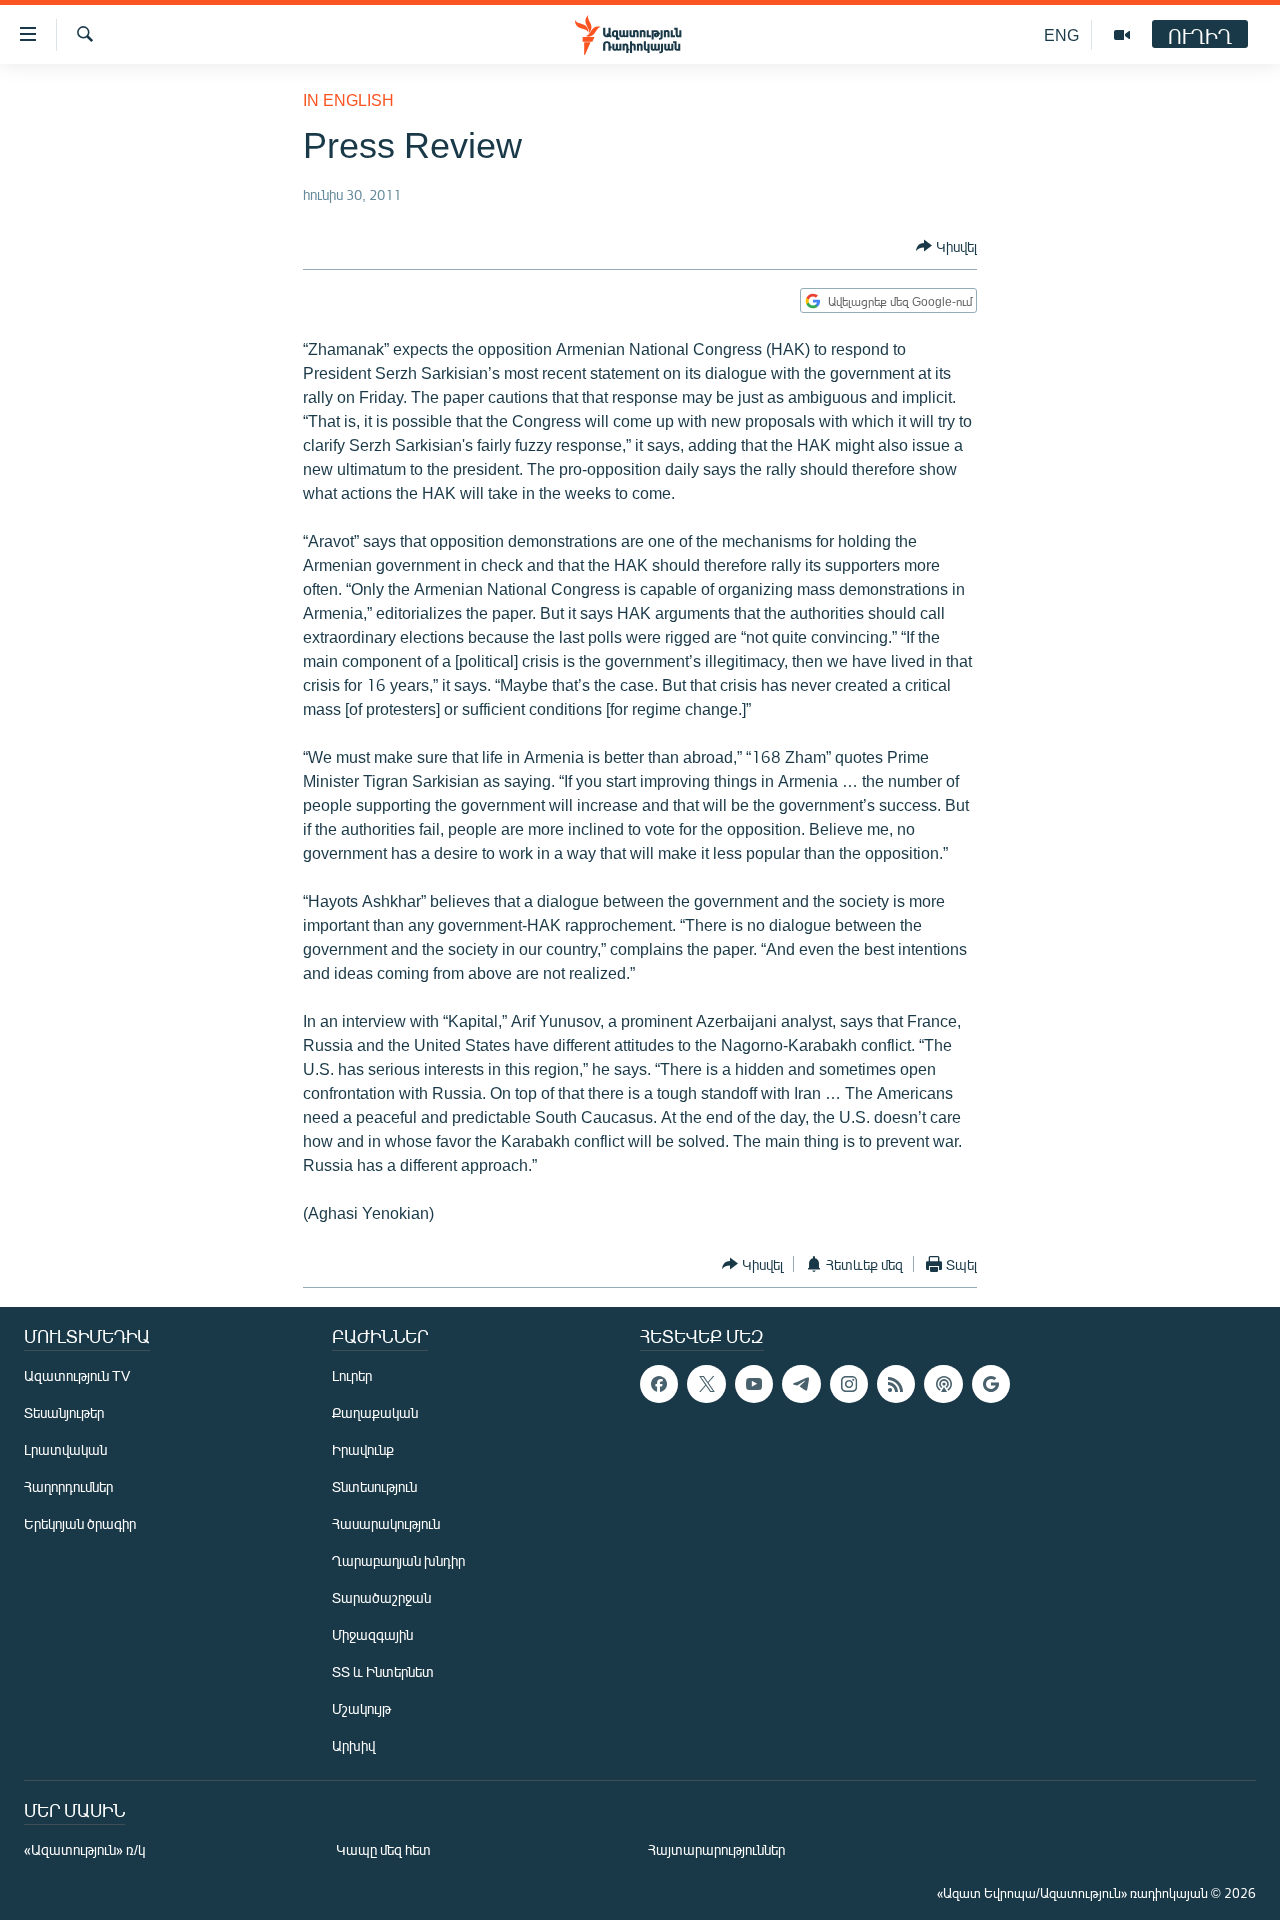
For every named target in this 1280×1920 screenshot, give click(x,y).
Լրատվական (65, 1449)
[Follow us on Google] (991, 1384)
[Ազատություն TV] (1122, 35)
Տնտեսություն (374, 1486)
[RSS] (896, 1384)
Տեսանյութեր (64, 1412)
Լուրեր (352, 1375)
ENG (1061, 34)
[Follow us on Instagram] (849, 1384)
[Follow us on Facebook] (659, 1384)
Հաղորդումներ (68, 1486)
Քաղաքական (375, 1412)
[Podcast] (943, 1384)
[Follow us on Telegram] (801, 1384)
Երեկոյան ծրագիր (80, 1523)
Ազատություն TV (77, 1375)
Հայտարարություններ (716, 1849)
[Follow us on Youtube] (754, 1384)
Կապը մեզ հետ (383, 1849)
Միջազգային (372, 1634)
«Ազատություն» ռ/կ (84, 1849)
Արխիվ (353, 1745)
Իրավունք (363, 1449)
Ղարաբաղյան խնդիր (398, 1560)
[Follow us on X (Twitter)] (706, 1384)
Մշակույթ (361, 1708)
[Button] (946, 246)
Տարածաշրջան (381, 1597)
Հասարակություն (386, 1523)
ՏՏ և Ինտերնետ (383, 1671)
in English (348, 99)
